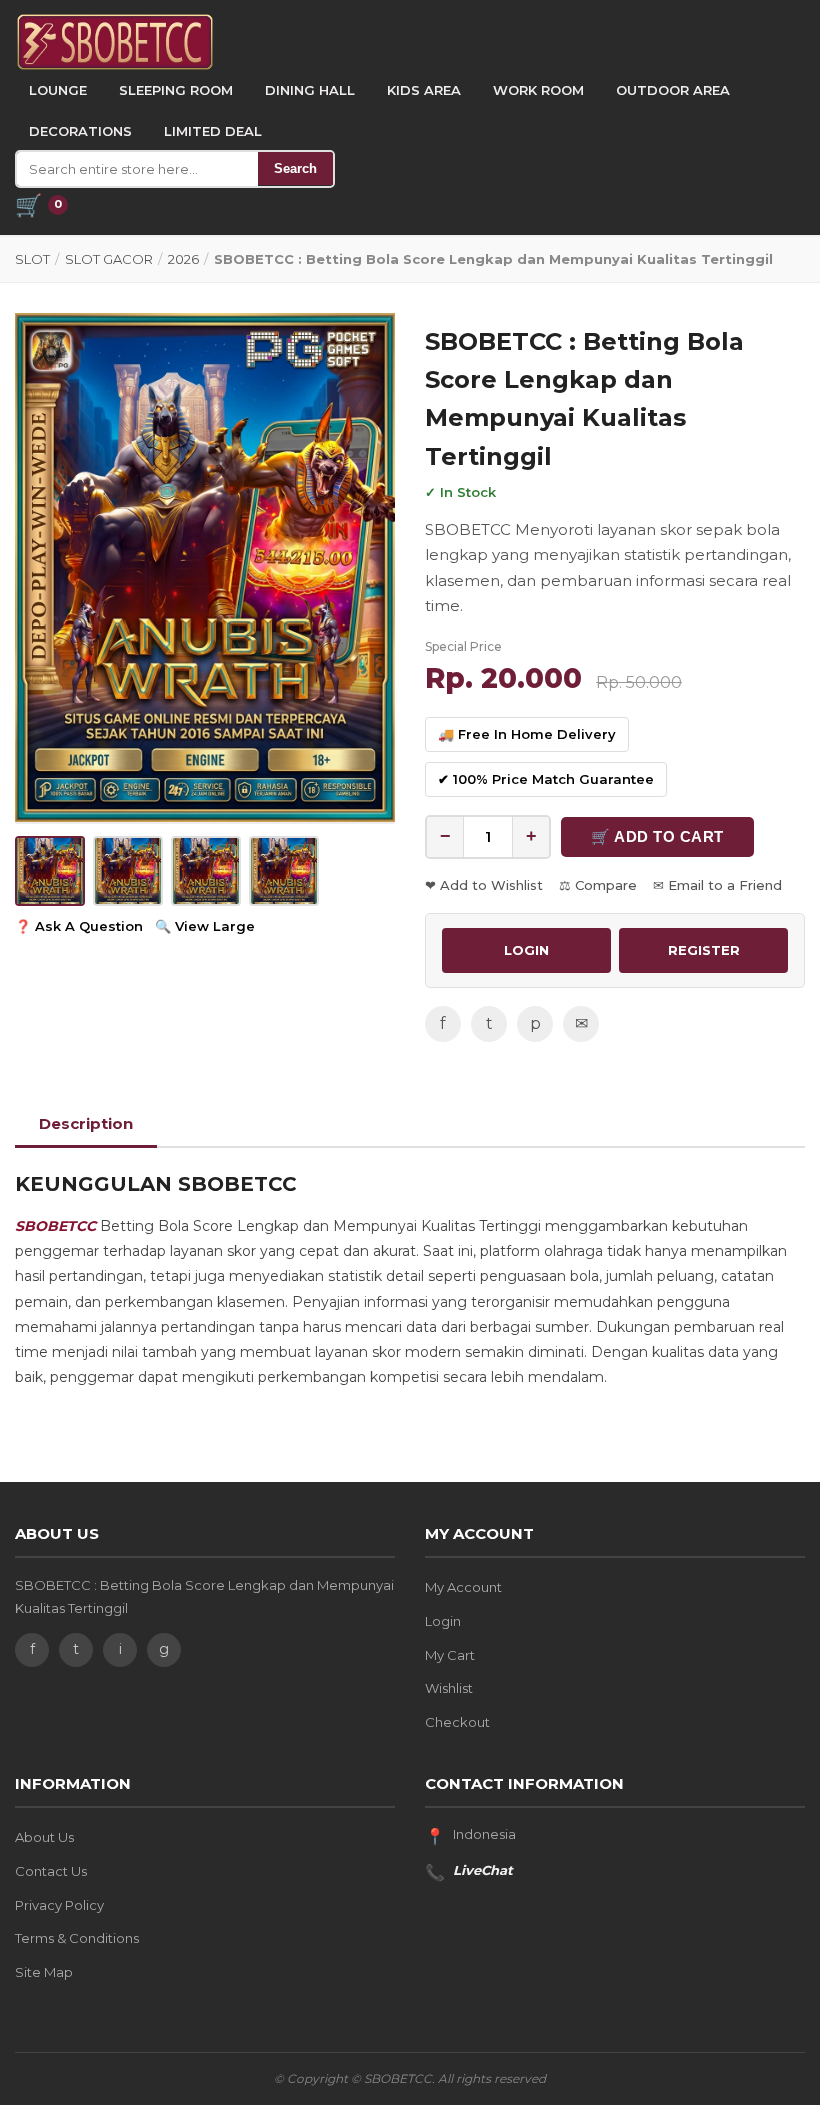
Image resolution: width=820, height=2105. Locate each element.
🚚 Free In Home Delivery (527, 734)
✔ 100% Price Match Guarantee (546, 779)
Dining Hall (310, 90)
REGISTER (704, 950)
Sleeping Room (176, 90)
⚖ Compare (598, 885)
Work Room (538, 90)
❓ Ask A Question (79, 926)
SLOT (32, 259)
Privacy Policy (59, 1905)
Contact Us (51, 1871)
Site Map (44, 1972)
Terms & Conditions (77, 1938)
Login (443, 1621)
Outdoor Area (673, 90)
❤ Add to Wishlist (484, 885)
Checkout (457, 1722)
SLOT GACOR (109, 259)
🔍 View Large (205, 926)
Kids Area (424, 90)
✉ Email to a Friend (717, 885)
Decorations (80, 131)
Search (295, 168)
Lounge (58, 90)
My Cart (450, 1655)
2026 (183, 259)
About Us (44, 1837)
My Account (463, 1587)
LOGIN (526, 950)
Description (86, 1123)
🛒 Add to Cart (657, 836)
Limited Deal (213, 131)
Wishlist (449, 1688)
